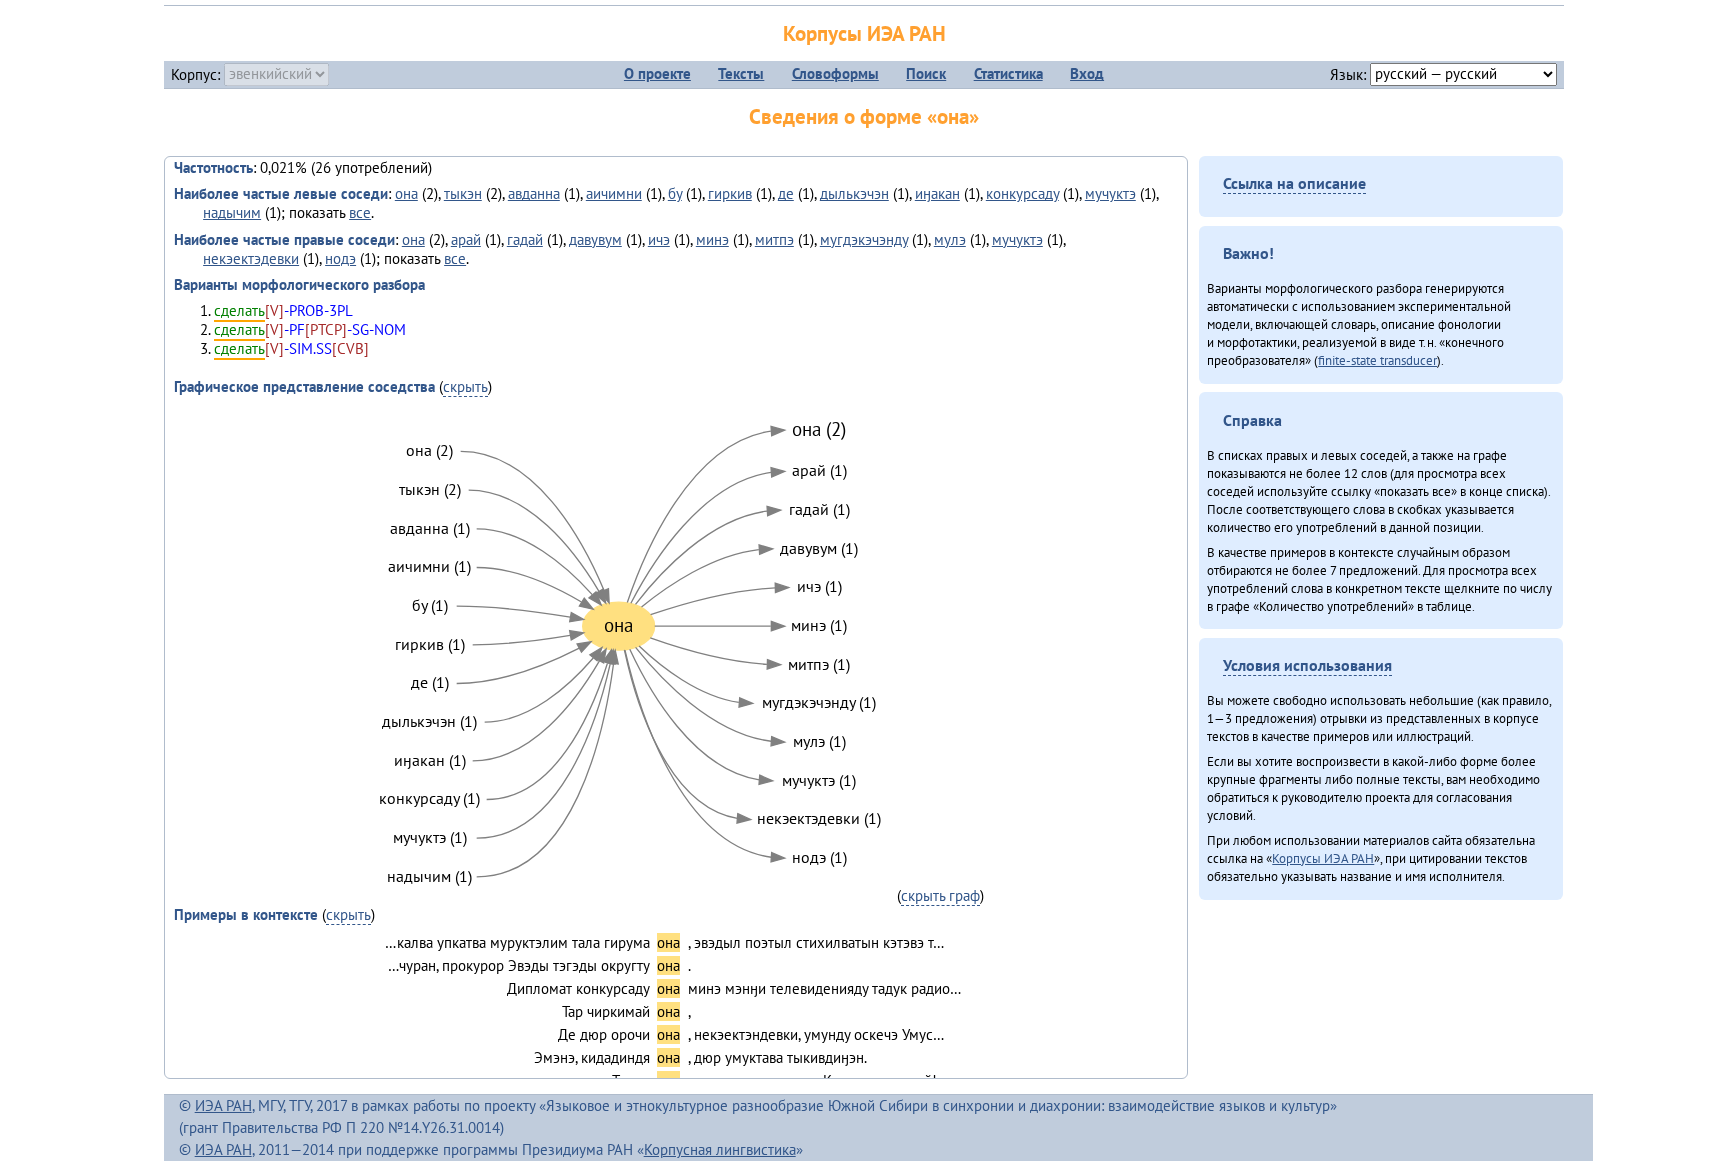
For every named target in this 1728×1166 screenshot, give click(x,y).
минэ (712, 239)
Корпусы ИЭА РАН (864, 33)
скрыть (465, 386)
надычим (232, 212)
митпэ (774, 239)
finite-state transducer (1377, 360)
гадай (525, 239)
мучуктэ (1110, 193)
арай (466, 239)
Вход (1087, 73)
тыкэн (463, 193)
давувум (595, 239)
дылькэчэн (854, 193)
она (406, 193)
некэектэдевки (251, 258)
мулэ (950, 239)
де (786, 193)
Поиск (926, 73)
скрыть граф (940, 895)
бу (675, 193)
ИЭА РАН (223, 1105)
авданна (534, 193)
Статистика (1008, 73)
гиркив (730, 193)
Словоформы (835, 73)
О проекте (657, 73)
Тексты (741, 73)
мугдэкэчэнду (864, 239)
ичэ (659, 239)
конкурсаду (1022, 193)
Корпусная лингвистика (720, 1149)
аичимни (614, 193)
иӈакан (937, 193)
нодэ (340, 258)
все (360, 212)
